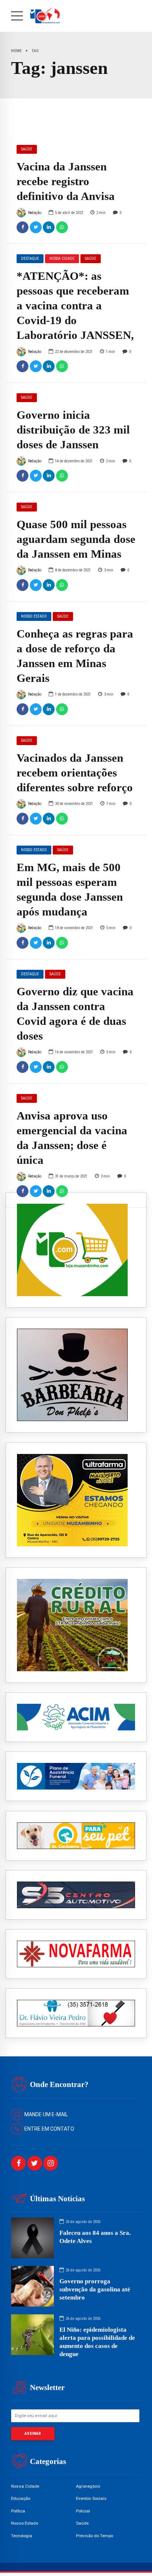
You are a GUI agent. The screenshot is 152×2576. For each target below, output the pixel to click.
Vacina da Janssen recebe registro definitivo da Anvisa (66, 181)
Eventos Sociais (91, 2498)
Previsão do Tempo (94, 2536)
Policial (83, 2511)
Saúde (27, 149)
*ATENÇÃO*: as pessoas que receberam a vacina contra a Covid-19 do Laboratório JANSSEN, (75, 306)
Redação (35, 213)
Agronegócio (88, 2486)
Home (16, 51)
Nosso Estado (34, 616)
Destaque (30, 259)
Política (18, 2511)
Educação (21, 2498)
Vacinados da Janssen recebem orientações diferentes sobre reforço (75, 773)
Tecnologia (22, 2536)
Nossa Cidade (62, 259)
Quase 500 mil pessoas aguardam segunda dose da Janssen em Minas (76, 539)
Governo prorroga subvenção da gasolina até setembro (95, 2289)
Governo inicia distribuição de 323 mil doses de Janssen (73, 430)
